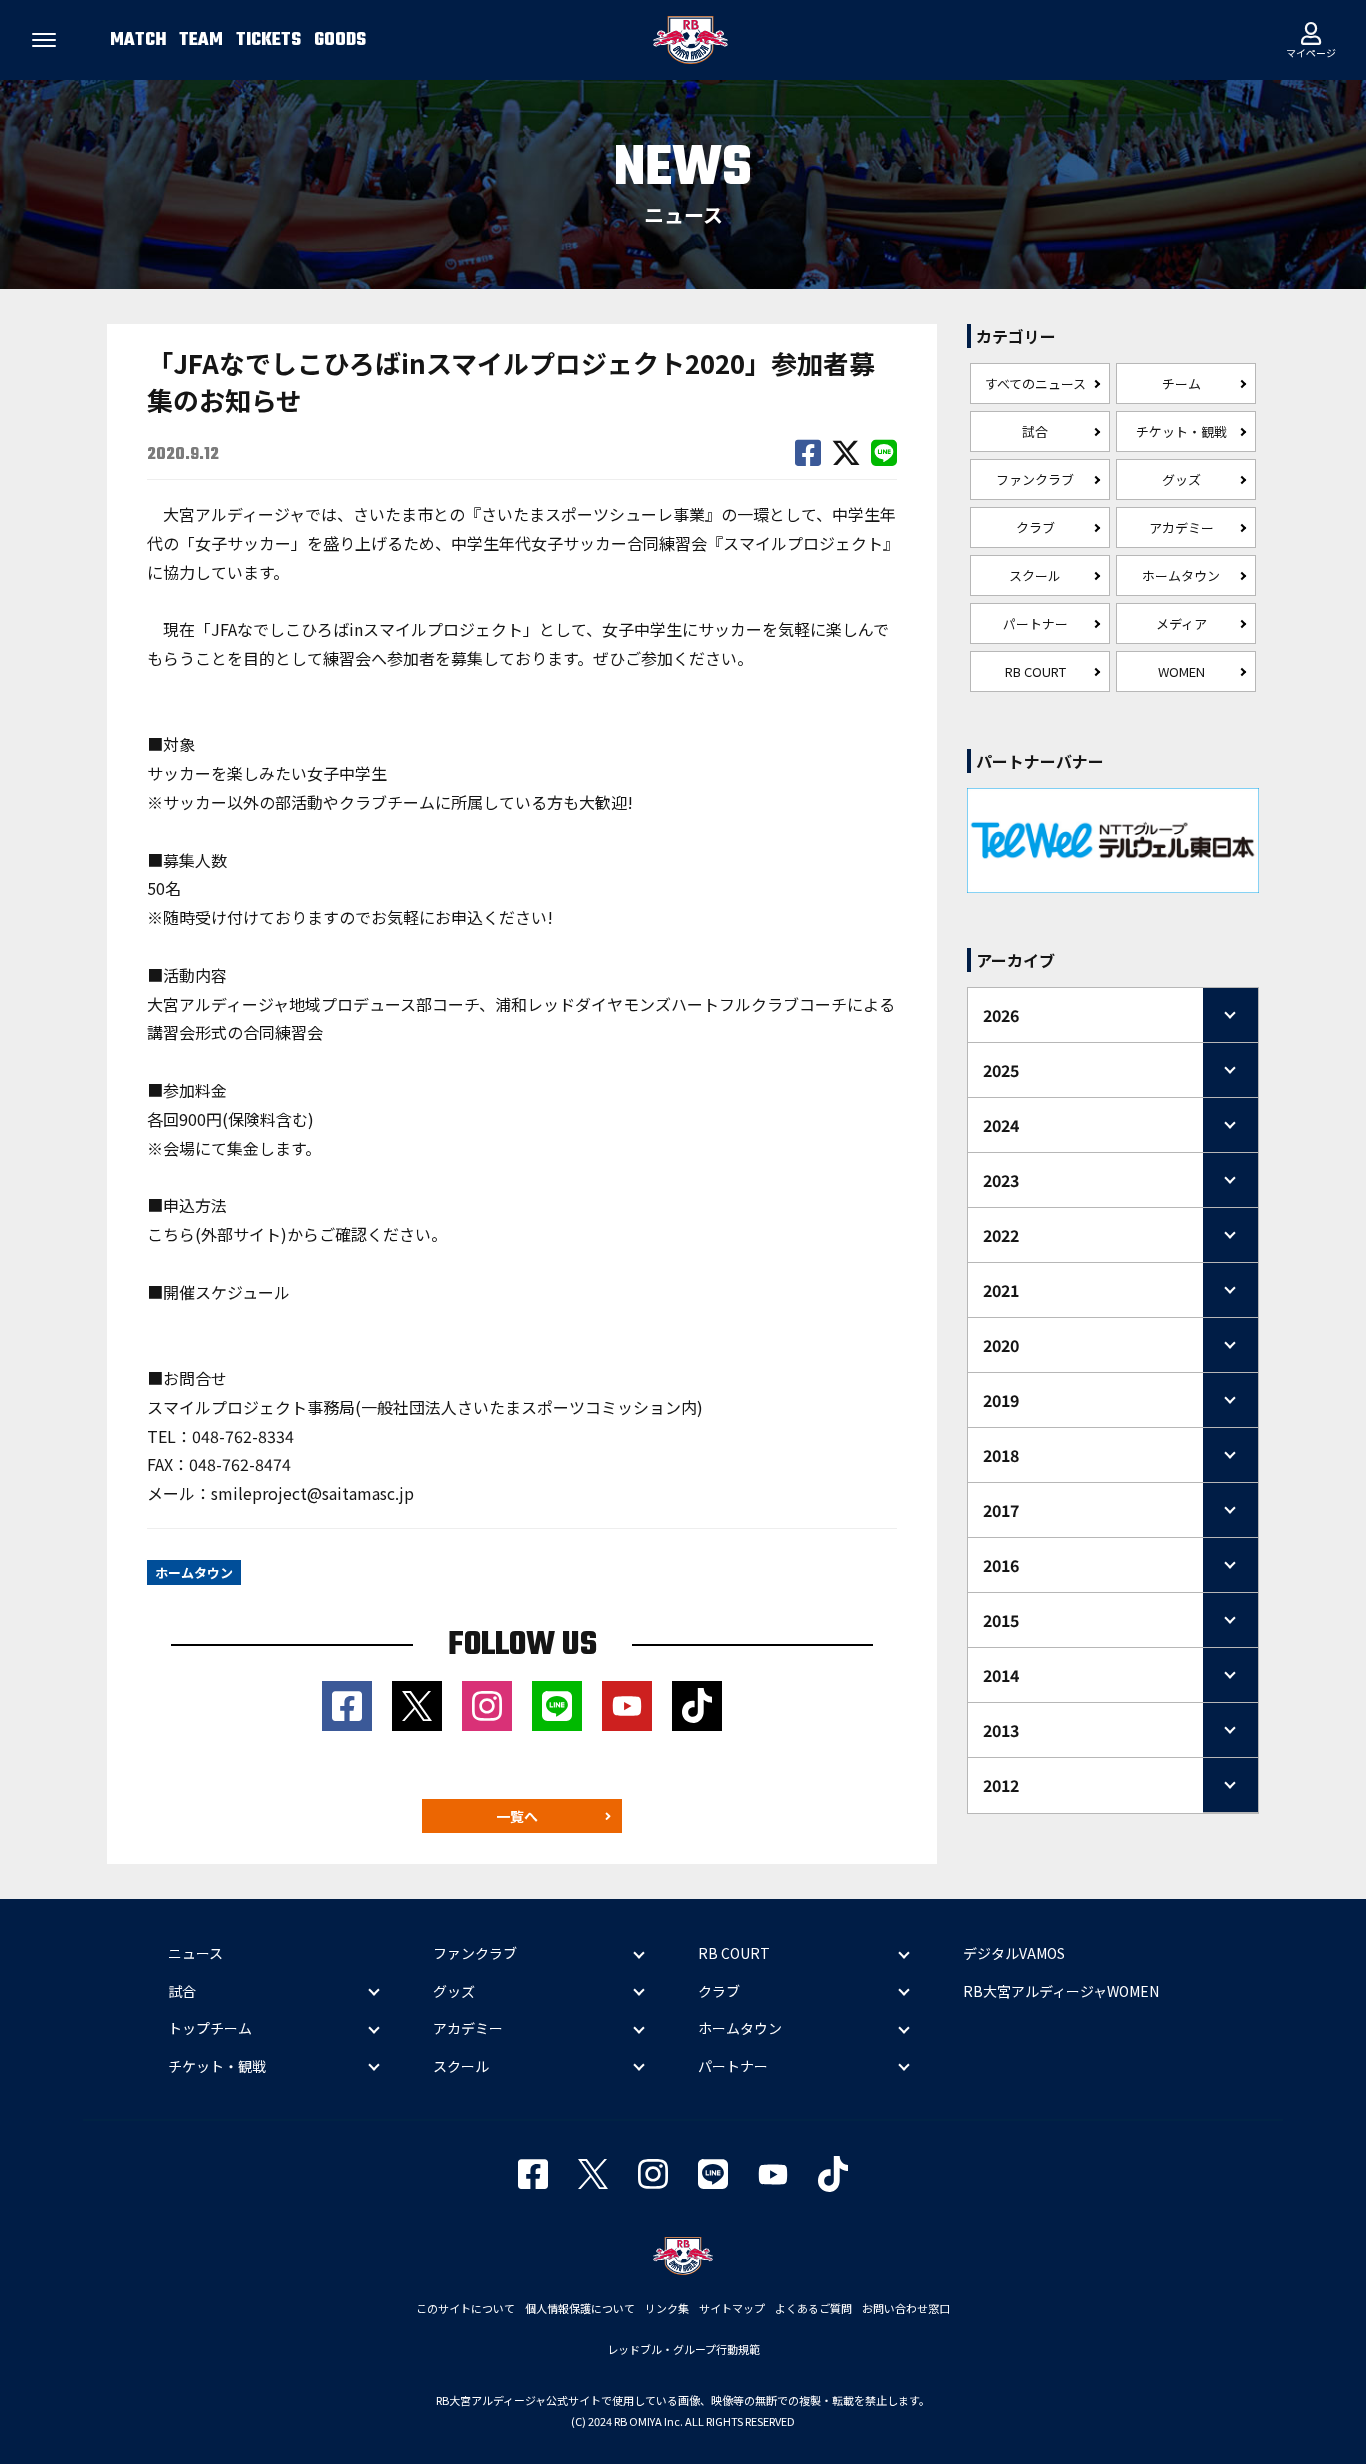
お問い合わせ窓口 (906, 2308)
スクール (1035, 575)
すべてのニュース (1035, 383)
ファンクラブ (1035, 479)
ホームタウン (1181, 575)
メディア (1181, 623)
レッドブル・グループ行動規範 (683, 2349)
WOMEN (1181, 671)
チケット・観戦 (1181, 431)
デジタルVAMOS (1014, 1953)
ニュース (195, 1953)
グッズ (1181, 479)
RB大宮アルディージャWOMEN (1061, 1991)
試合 (1035, 431)
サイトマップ (732, 2308)
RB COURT (1035, 671)
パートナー (1035, 623)
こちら (171, 1234)
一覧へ (517, 1816)
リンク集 (667, 2308)
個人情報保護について (580, 2308)
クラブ (1035, 527)
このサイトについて (465, 2308)
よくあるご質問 (813, 2308)
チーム (1181, 383)
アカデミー (1181, 527)
